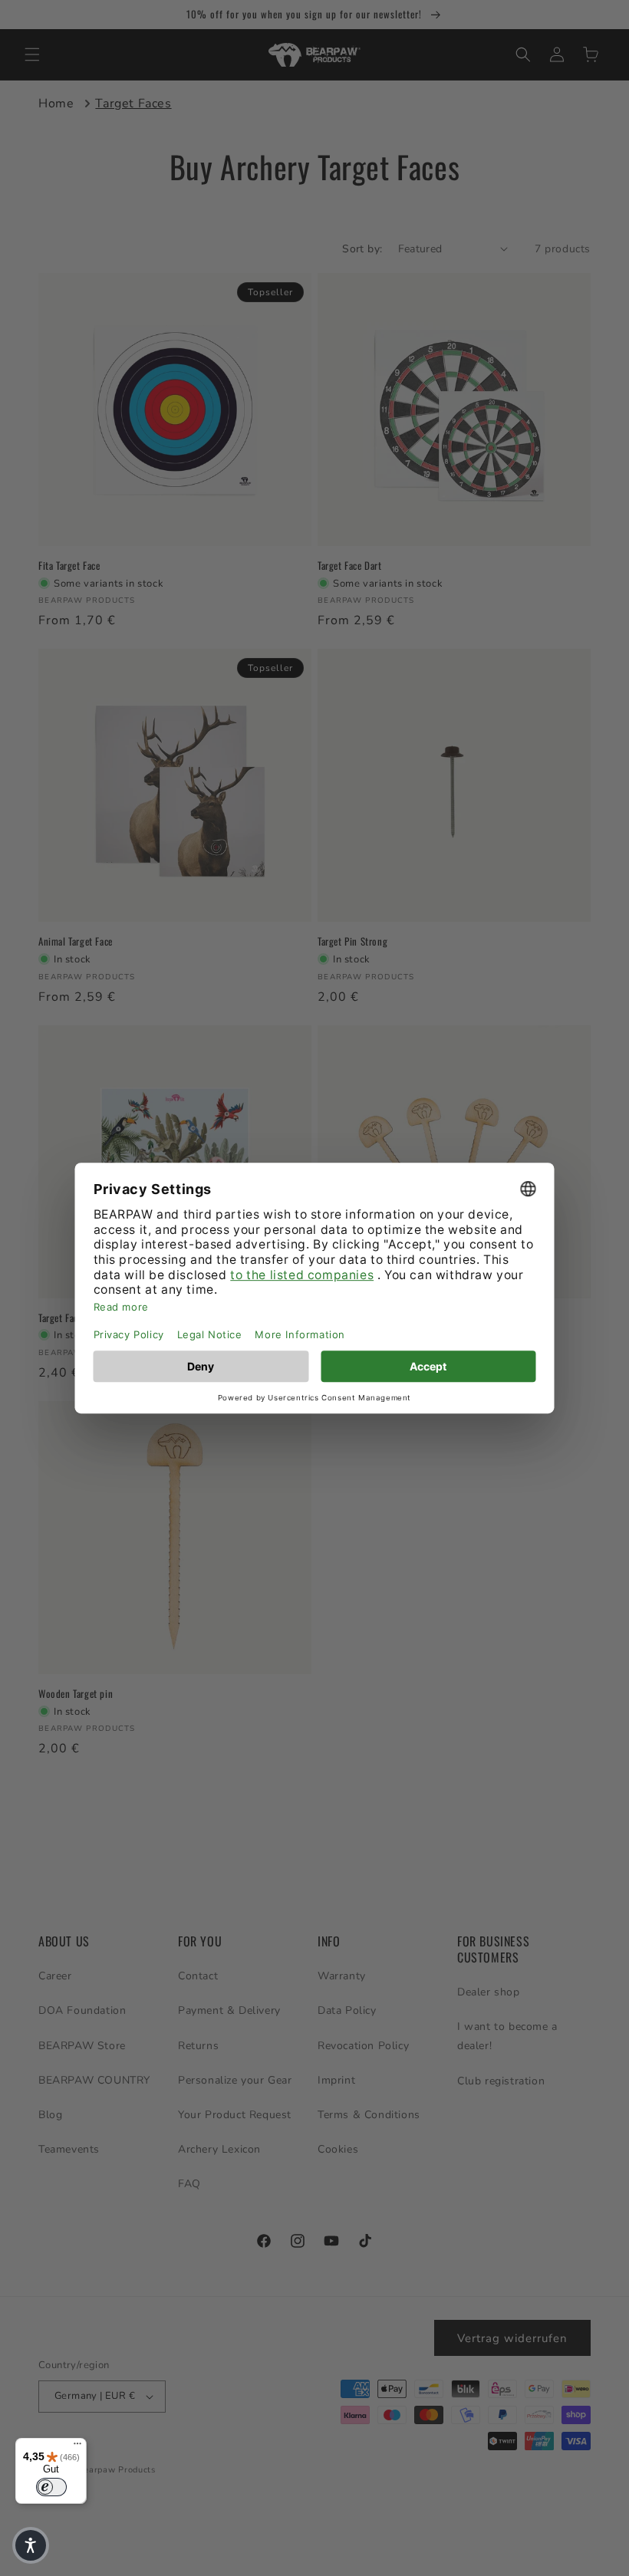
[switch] (51, 2487)
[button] (31, 2545)
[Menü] (77, 2447)
